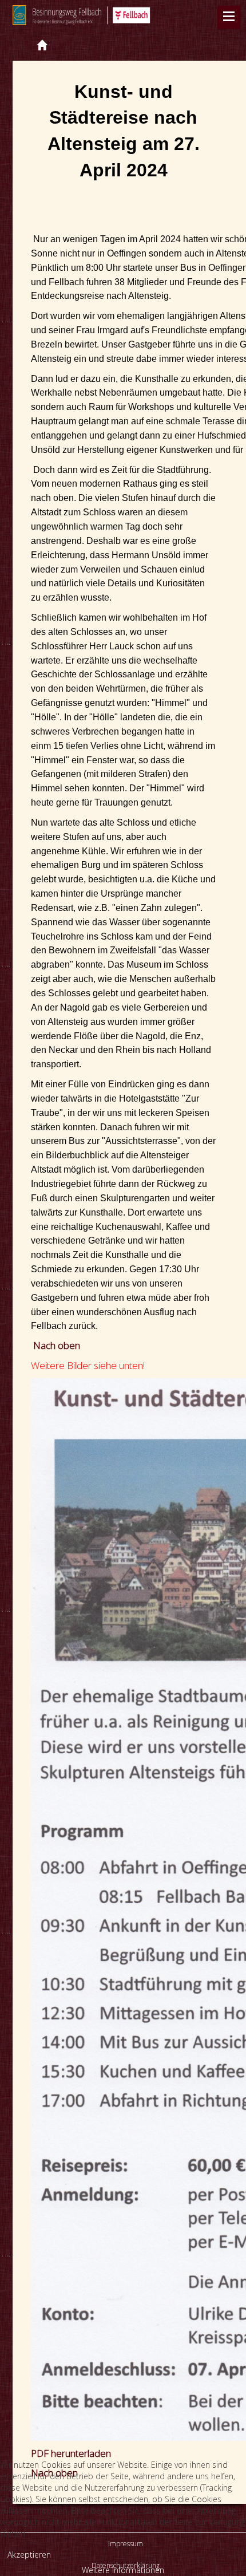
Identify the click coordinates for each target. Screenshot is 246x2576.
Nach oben (57, 1345)
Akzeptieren (29, 2555)
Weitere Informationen (123, 2570)
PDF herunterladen (71, 2453)
